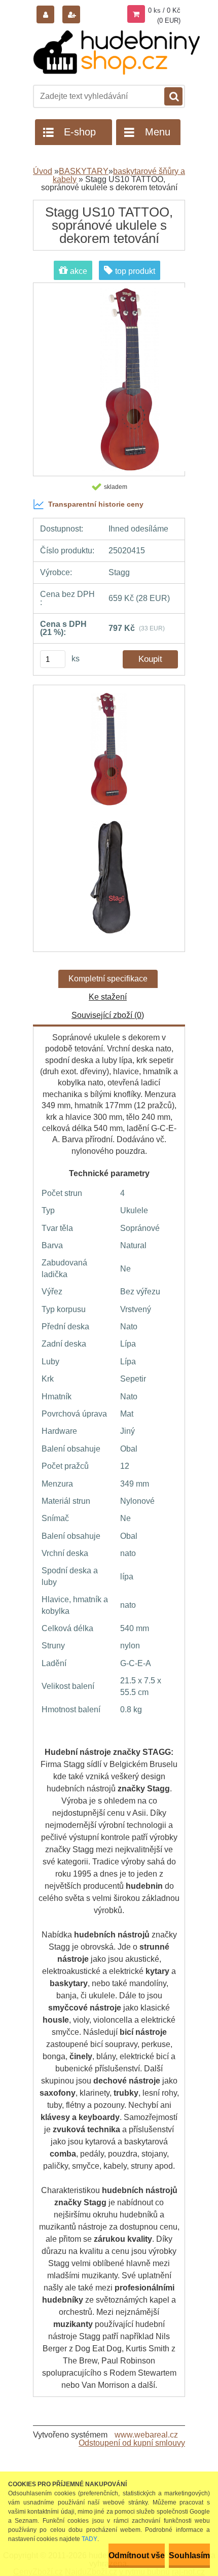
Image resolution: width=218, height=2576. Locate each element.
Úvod (43, 171)
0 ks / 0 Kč (164, 10)
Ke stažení (108, 997)
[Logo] (117, 52)
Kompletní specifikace (108, 979)
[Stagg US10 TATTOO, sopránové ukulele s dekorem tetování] (109, 754)
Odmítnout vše (137, 2555)
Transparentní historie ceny (96, 504)
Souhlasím (189, 2555)
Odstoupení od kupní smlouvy (132, 2443)
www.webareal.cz (146, 2435)
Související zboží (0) (108, 1015)
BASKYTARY (84, 171)
